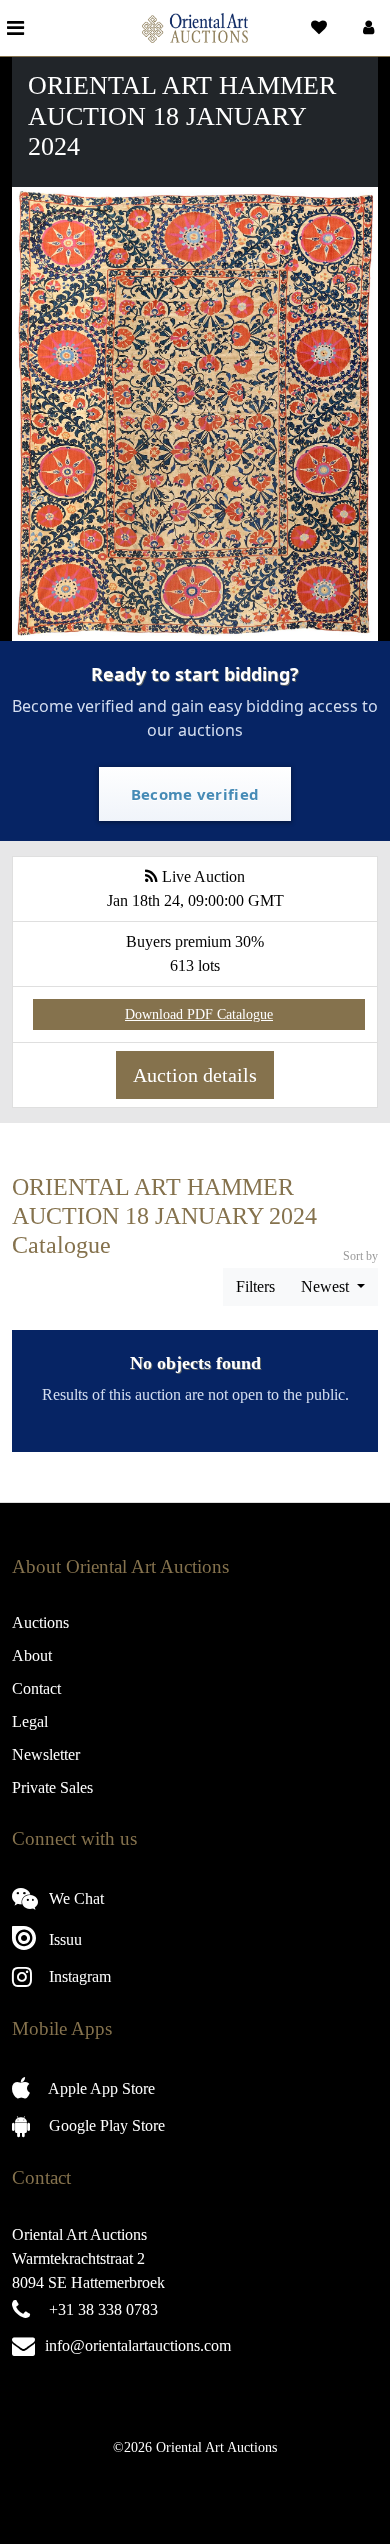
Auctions (40, 1622)
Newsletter (46, 1754)
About (32, 1655)
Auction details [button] (195, 1075)
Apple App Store (100, 2088)
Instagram (78, 1976)
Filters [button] (255, 1286)
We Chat (74, 1898)
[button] (366, 28)
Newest (327, 1286)
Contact (36, 1688)
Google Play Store (105, 2125)
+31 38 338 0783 (103, 2309)
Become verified (195, 794)
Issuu (63, 1939)
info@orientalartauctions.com (138, 2345)
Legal (30, 1721)
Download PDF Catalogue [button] (199, 1014)
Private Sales (52, 1787)
